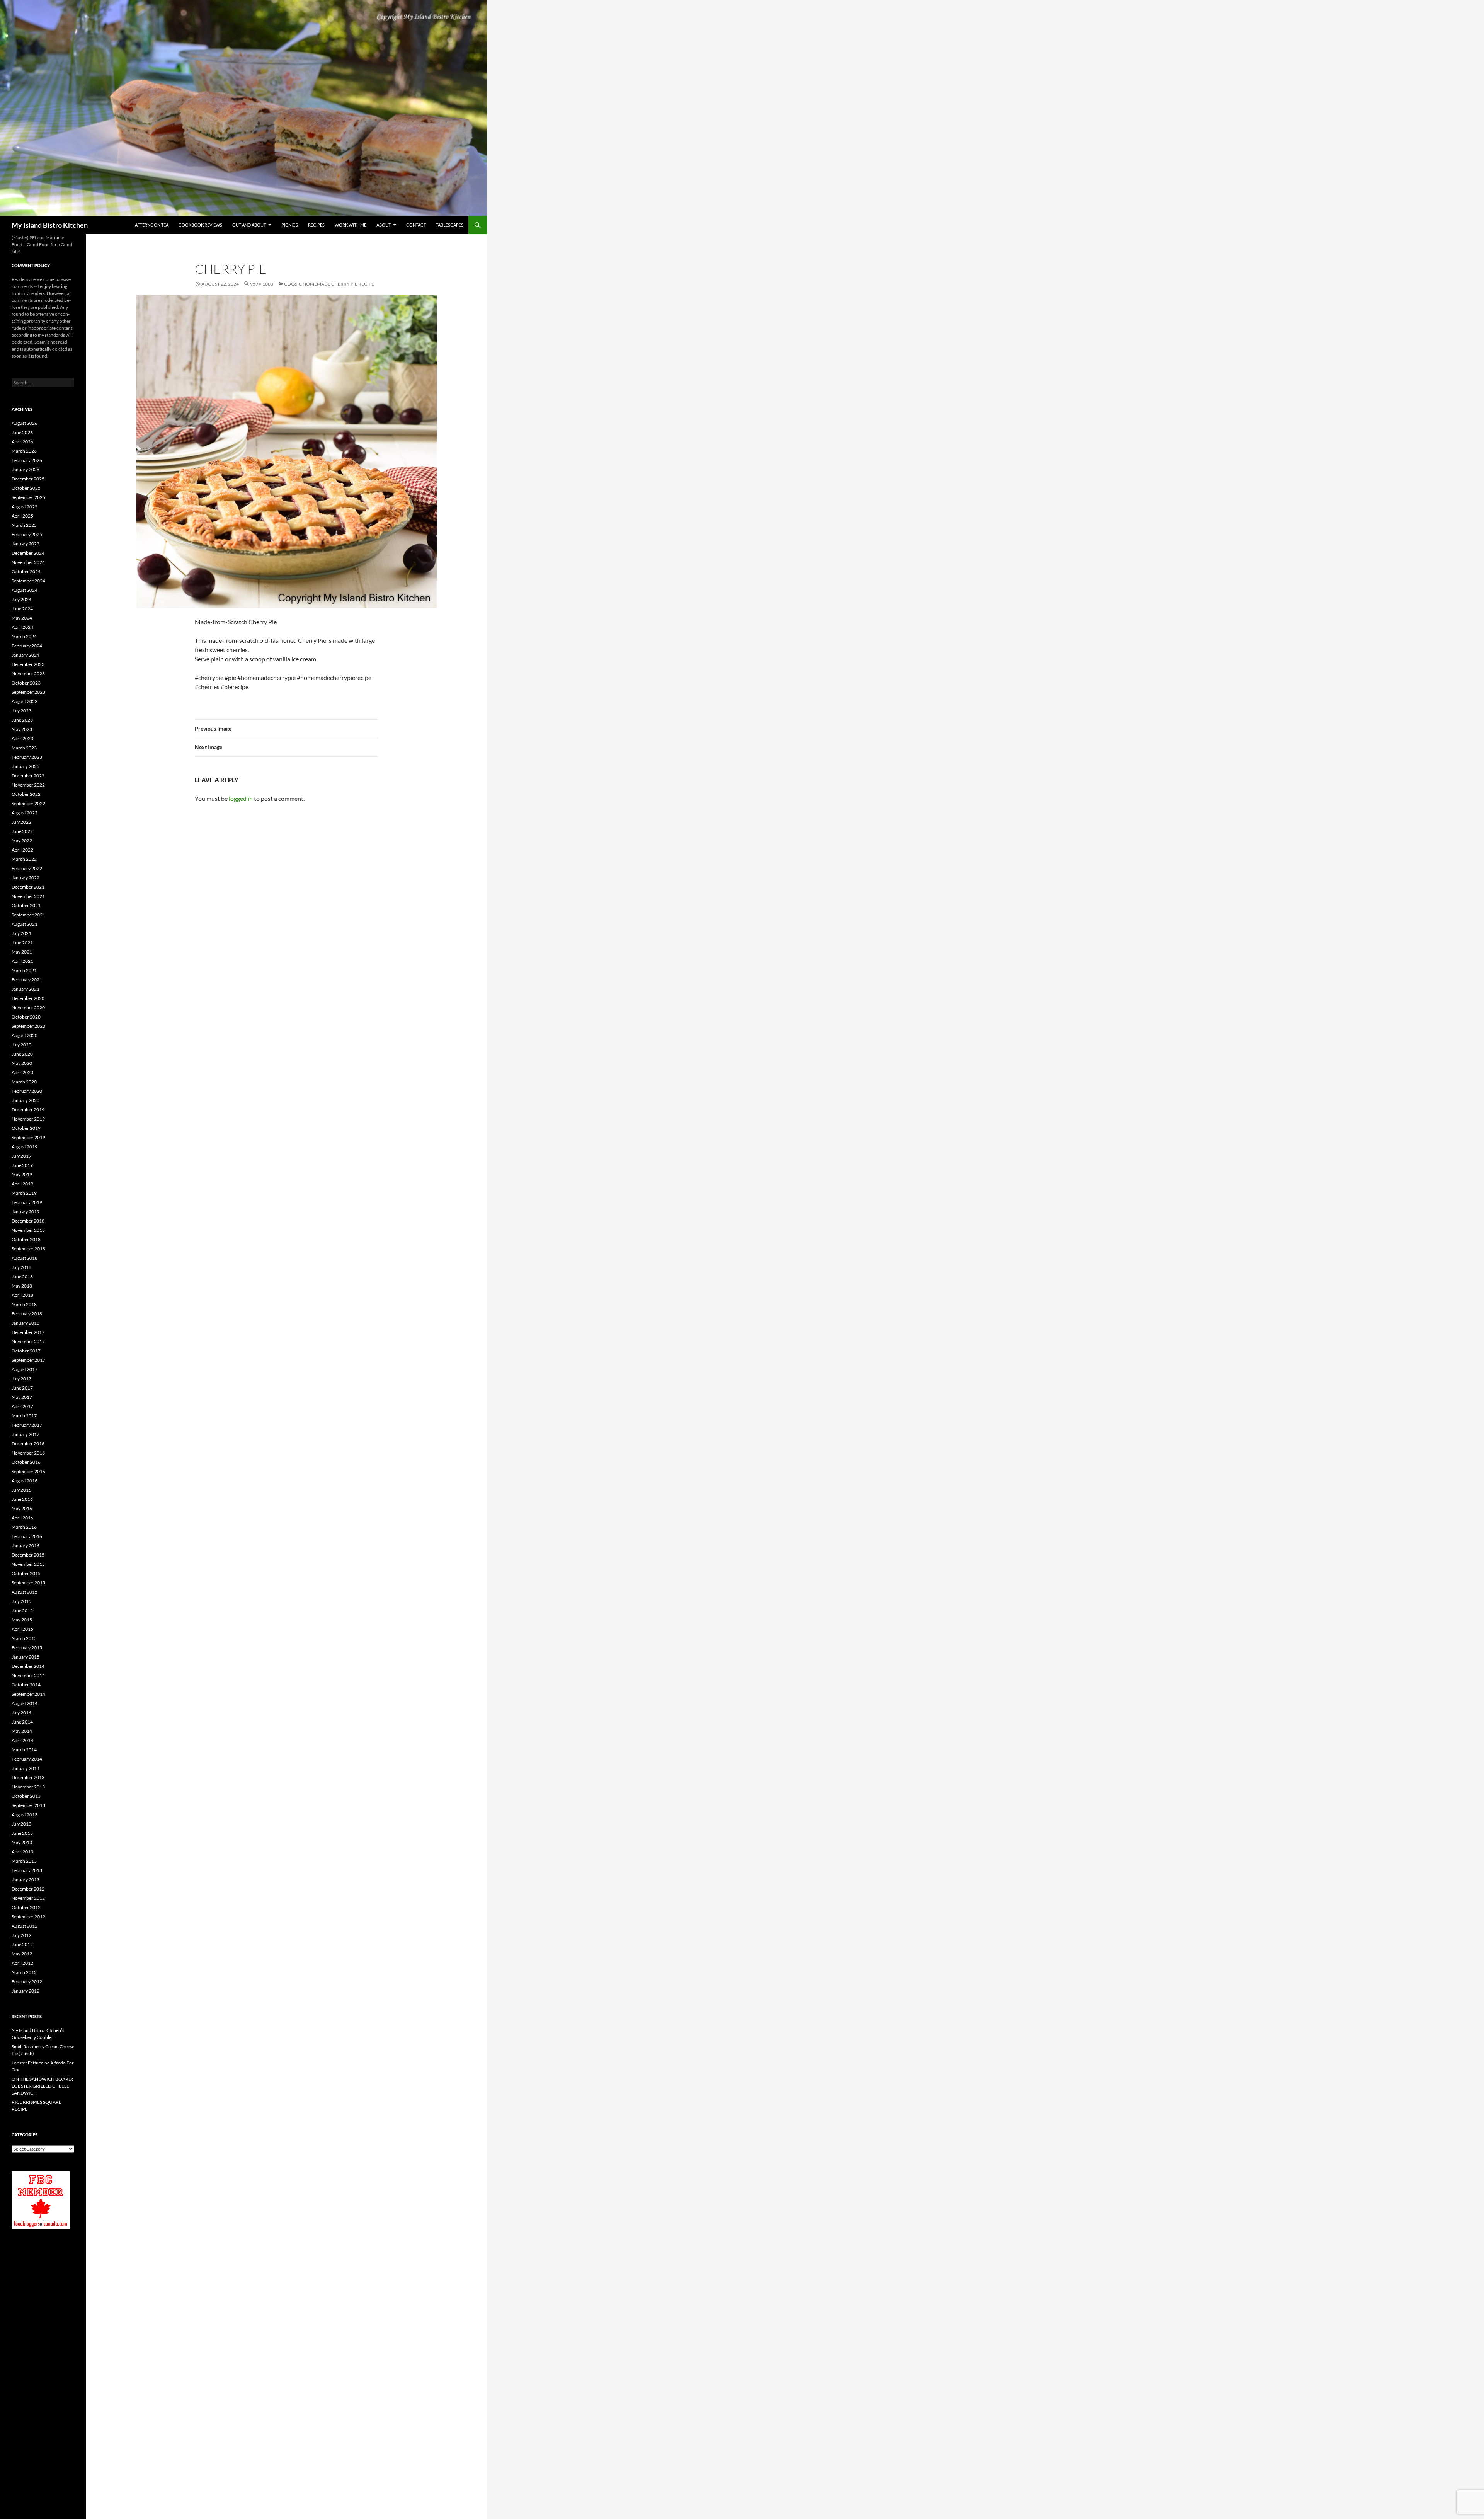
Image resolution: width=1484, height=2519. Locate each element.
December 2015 (28, 1555)
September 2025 (28, 497)
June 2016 (22, 1499)
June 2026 (22, 432)
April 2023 (22, 738)
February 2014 (27, 1759)
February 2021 (27, 980)
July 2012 (21, 1935)
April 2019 (22, 1184)
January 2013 (26, 1879)
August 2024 (25, 590)
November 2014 (28, 1675)
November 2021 (28, 896)
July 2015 (21, 1601)
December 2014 (28, 1666)
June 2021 (22, 943)
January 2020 (26, 1100)
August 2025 (25, 507)
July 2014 (21, 1713)
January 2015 (26, 1657)
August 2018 (25, 1258)
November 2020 (28, 1007)
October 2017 (26, 1351)
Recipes (316, 225)
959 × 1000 (262, 284)
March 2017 (24, 1416)
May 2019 (22, 1174)
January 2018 (26, 1323)
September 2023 (28, 692)
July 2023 (21, 711)
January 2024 (26, 655)
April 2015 (22, 1629)
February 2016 (27, 1536)
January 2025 (26, 544)
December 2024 (28, 553)
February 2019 (27, 1202)
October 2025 (26, 488)
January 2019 (26, 1212)
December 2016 (28, 1443)
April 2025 (22, 516)
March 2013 (24, 1861)
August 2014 (25, 1703)
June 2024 (22, 609)
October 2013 (26, 1796)
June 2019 (22, 1165)
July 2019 (21, 1156)
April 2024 (22, 627)
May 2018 (22, 1286)
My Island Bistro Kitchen (50, 225)
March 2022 (24, 859)
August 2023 (25, 701)
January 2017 (26, 1434)
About (384, 225)
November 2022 (28, 785)
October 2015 (26, 1573)
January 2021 (26, 989)
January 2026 (26, 469)
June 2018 (22, 1277)
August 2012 (25, 1926)
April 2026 (22, 442)
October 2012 (26, 1907)
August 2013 (25, 1815)
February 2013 (27, 1870)
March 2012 (24, 1972)
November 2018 (28, 1230)
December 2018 (28, 1221)
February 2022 (27, 868)
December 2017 (28, 1332)
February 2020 (27, 1091)
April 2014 (22, 1740)
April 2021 (22, 961)
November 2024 (28, 562)
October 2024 (26, 571)
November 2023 (28, 674)
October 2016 (26, 1462)
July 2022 (21, 822)
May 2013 (22, 1842)
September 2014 (28, 1694)
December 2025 (28, 479)
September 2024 (28, 581)
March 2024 (24, 636)
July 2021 (21, 933)
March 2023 (24, 748)
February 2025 (27, 534)
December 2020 (28, 998)
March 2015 (24, 1638)
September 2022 (28, 803)
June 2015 (22, 1610)
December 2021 (28, 887)
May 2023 (22, 729)
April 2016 (22, 1518)
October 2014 (26, 1685)
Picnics (290, 225)
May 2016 (22, 1508)
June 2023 (22, 720)
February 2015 (27, 1648)
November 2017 (28, 1341)
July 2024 (21, 599)
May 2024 (22, 618)
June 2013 (22, 1833)
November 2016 (28, 1453)
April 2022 (22, 850)
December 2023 (28, 664)
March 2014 (24, 1750)
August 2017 (25, 1369)
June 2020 (22, 1054)
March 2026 (24, 451)
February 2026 (27, 460)
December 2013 (28, 1777)
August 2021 (25, 924)
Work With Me (351, 225)
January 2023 (26, 766)
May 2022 (22, 841)
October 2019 (26, 1128)
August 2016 (25, 1481)
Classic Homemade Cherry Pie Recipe (329, 284)
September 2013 (28, 1805)
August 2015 (25, 1592)
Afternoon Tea (152, 225)
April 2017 (22, 1406)
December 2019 (28, 1110)
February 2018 (27, 1314)
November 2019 (28, 1119)
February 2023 (27, 757)
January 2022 (26, 878)
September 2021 (28, 915)
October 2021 (26, 905)
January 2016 (26, 1546)
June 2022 (22, 831)
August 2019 (25, 1147)
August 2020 (25, 1035)
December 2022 (28, 776)
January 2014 (26, 1768)
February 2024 (27, 646)
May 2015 (22, 1620)
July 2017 (21, 1379)
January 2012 (26, 1991)
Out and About (249, 225)
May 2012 (22, 1954)
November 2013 (28, 1787)
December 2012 (28, 1889)
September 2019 (28, 1137)
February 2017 (27, 1425)
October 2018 (26, 1239)
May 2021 (22, 952)
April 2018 (22, 1295)
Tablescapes (450, 225)
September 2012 (28, 1917)
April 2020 (22, 1072)
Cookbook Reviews (200, 225)
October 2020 (26, 1017)
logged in (241, 798)
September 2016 (28, 1471)
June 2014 (22, 1722)
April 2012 (22, 1963)
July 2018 (21, 1267)
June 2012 (22, 1944)
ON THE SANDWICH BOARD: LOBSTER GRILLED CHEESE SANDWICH (42, 2086)
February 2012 (27, 1982)
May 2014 (22, 1731)
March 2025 (24, 525)
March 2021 (24, 970)
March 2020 (24, 1082)
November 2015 (28, 1564)
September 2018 (28, 1249)
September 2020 (28, 1026)
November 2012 (28, 1898)
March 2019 (24, 1193)
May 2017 (22, 1397)
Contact (416, 225)
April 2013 (22, 1852)
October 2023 (26, 683)
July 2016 (21, 1490)
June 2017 (22, 1388)
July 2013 (21, 1824)
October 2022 (26, 794)
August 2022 (25, 813)
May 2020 (22, 1063)
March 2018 (24, 1304)
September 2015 (28, 1583)
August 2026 (25, 423)
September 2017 (28, 1360)
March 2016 (24, 1527)
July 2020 (21, 1045)
